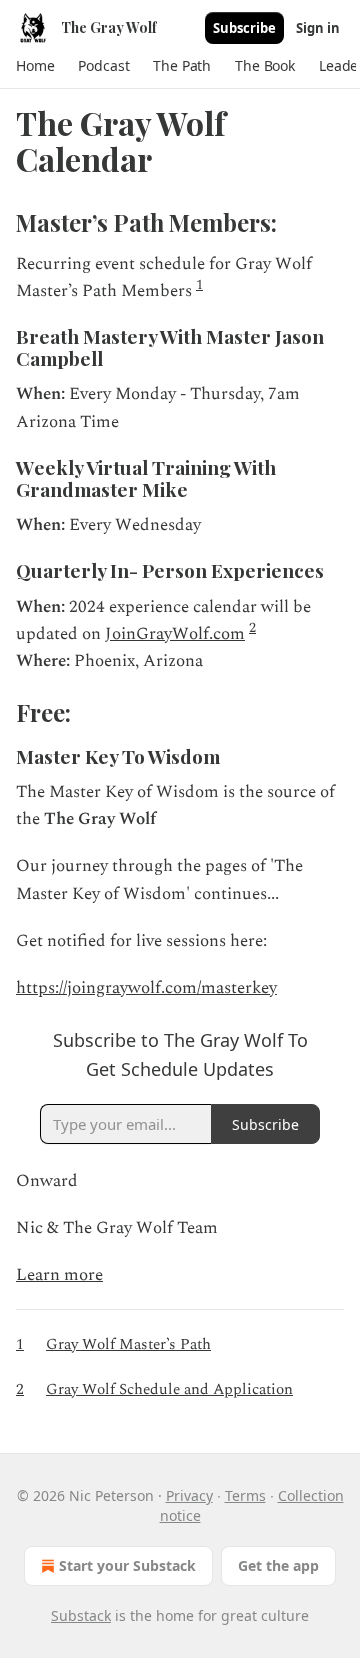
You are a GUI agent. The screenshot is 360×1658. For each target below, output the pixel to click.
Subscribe (244, 28)
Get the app (278, 1565)
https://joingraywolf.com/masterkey (146, 988)
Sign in (318, 28)
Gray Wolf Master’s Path (128, 1344)
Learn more (59, 1275)
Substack (81, 1615)
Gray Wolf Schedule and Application (169, 1389)
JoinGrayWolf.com (175, 634)
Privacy (189, 1495)
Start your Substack (127, 1565)
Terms (245, 1495)
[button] (35, 66)
